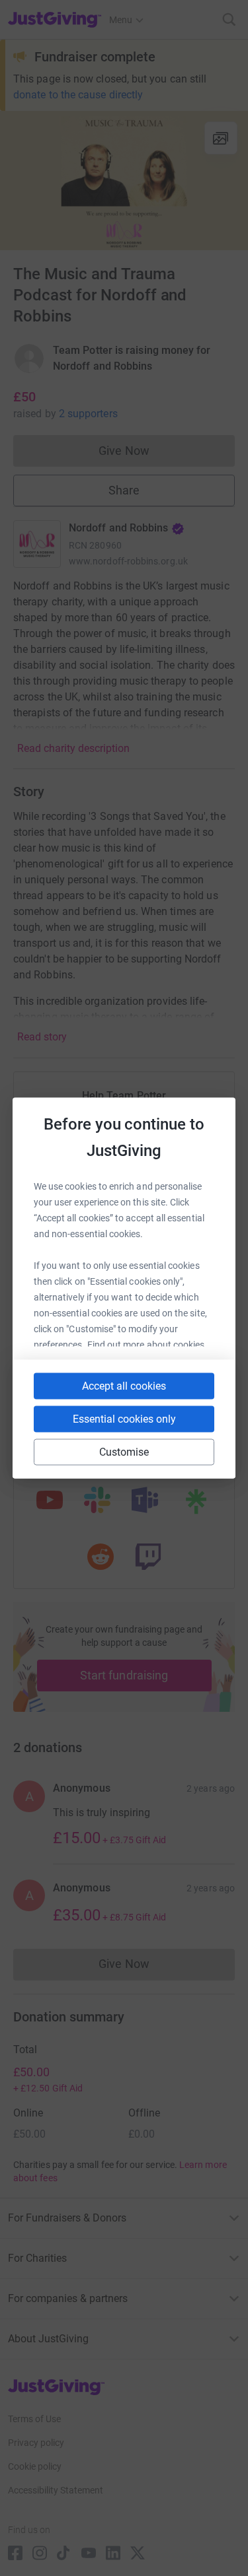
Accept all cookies (124, 1386)
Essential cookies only (124, 1419)
